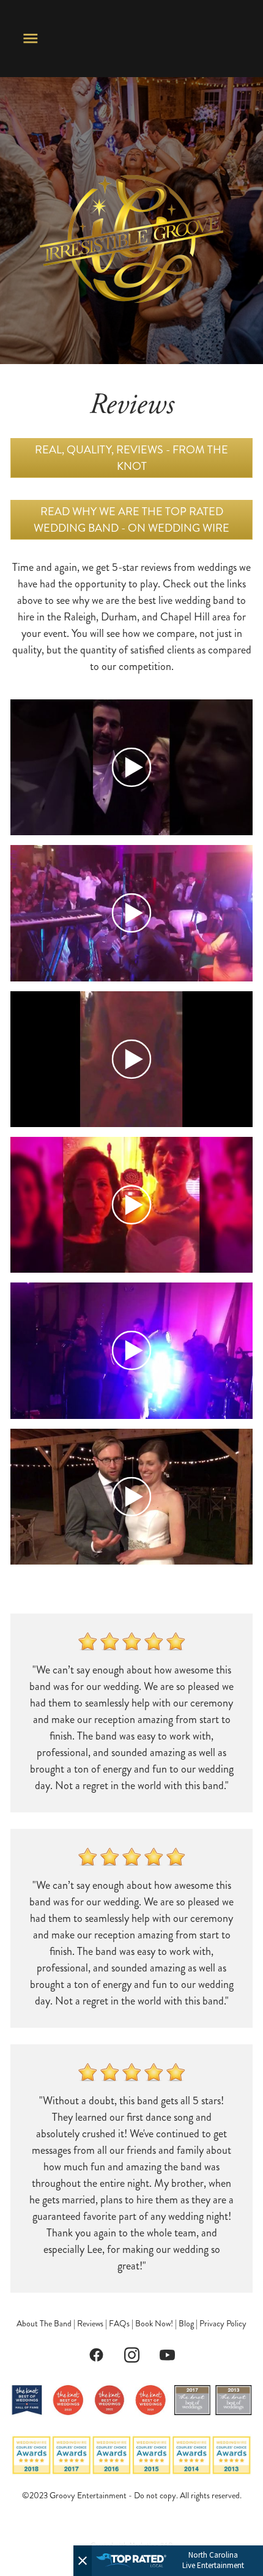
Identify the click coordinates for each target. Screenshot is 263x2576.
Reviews (90, 2324)
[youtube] (167, 2355)
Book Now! (154, 2324)
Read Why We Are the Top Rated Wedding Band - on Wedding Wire (131, 520)
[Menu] (31, 39)
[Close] (83, 2561)
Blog (186, 2324)
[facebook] (96, 2355)
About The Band (44, 2324)
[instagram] (131, 2355)
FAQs (119, 2324)
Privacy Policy (223, 2324)
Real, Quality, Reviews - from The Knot (131, 458)
